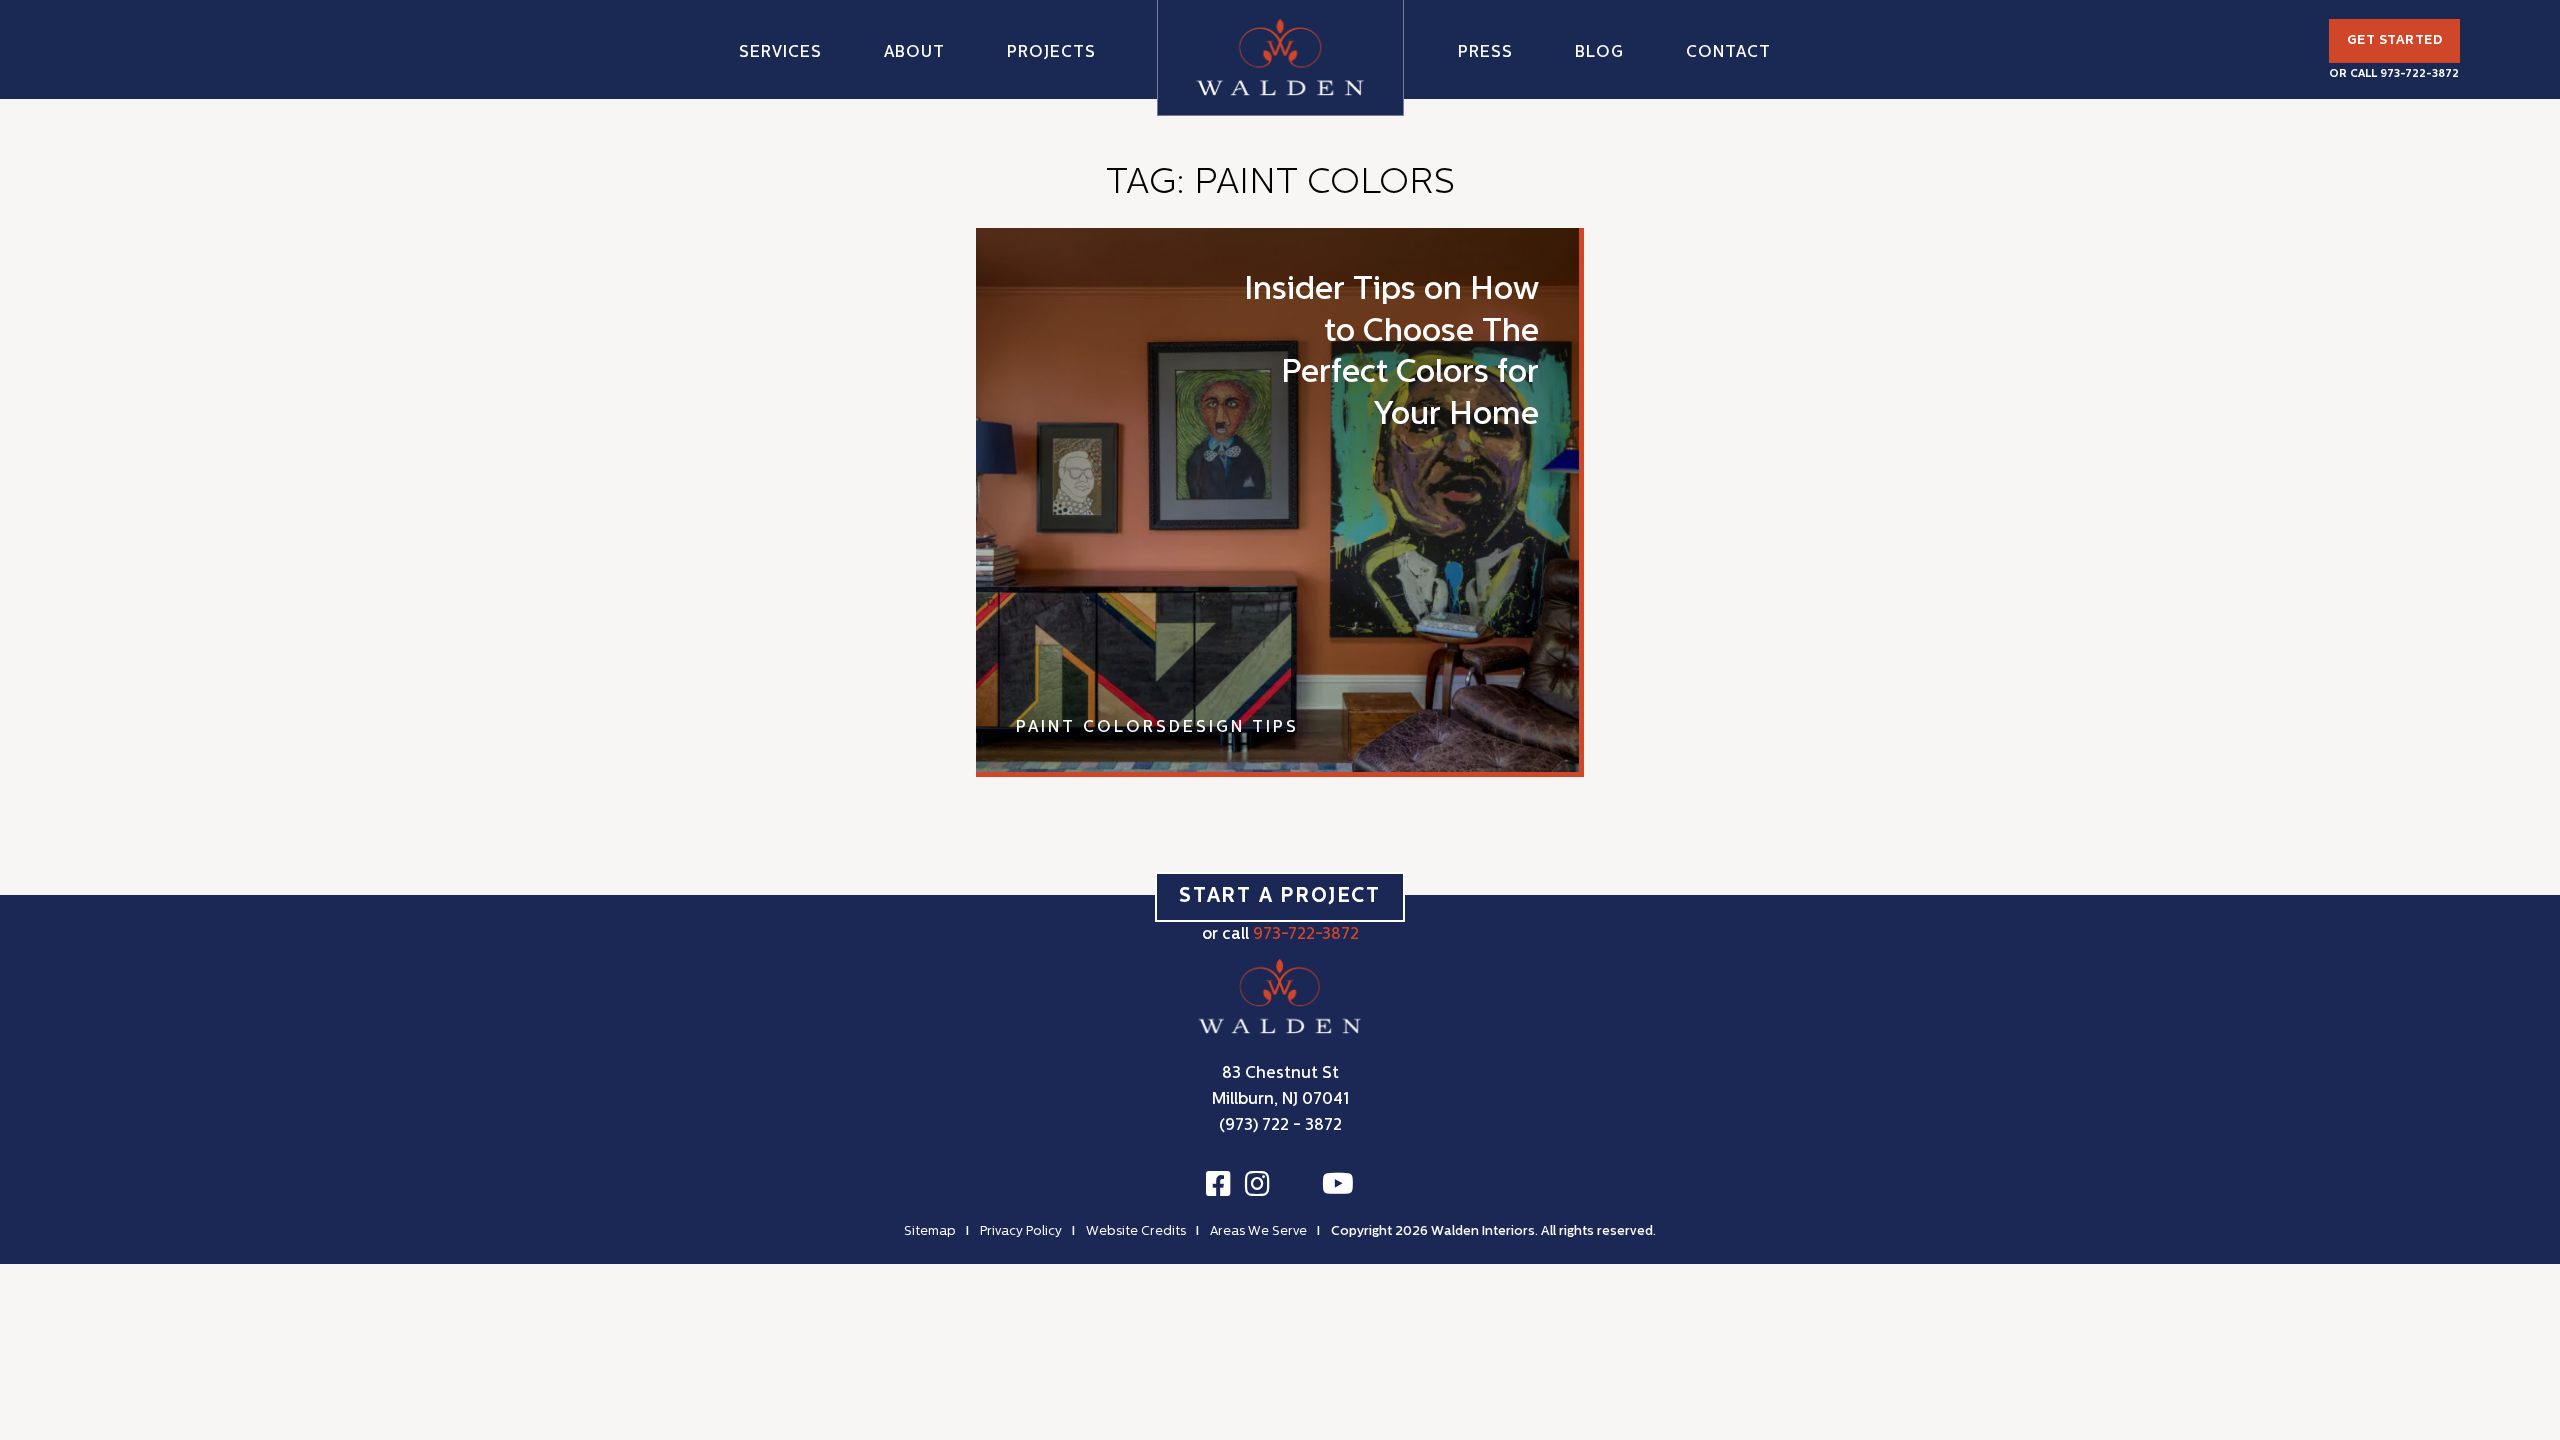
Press (1485, 53)
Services (780, 53)
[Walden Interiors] (1280, 57)
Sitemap (930, 1231)
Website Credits (1136, 1231)
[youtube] (1338, 1184)
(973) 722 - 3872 (1280, 1126)
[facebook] (1218, 1184)
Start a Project (1280, 897)
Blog (1599, 53)
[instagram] (1257, 1184)
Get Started (2395, 40)
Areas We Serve (1258, 1231)
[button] (914, 51)
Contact (1728, 53)
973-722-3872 (2419, 74)
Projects (1051, 53)
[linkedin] (1296, 1187)
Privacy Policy (1021, 1231)
